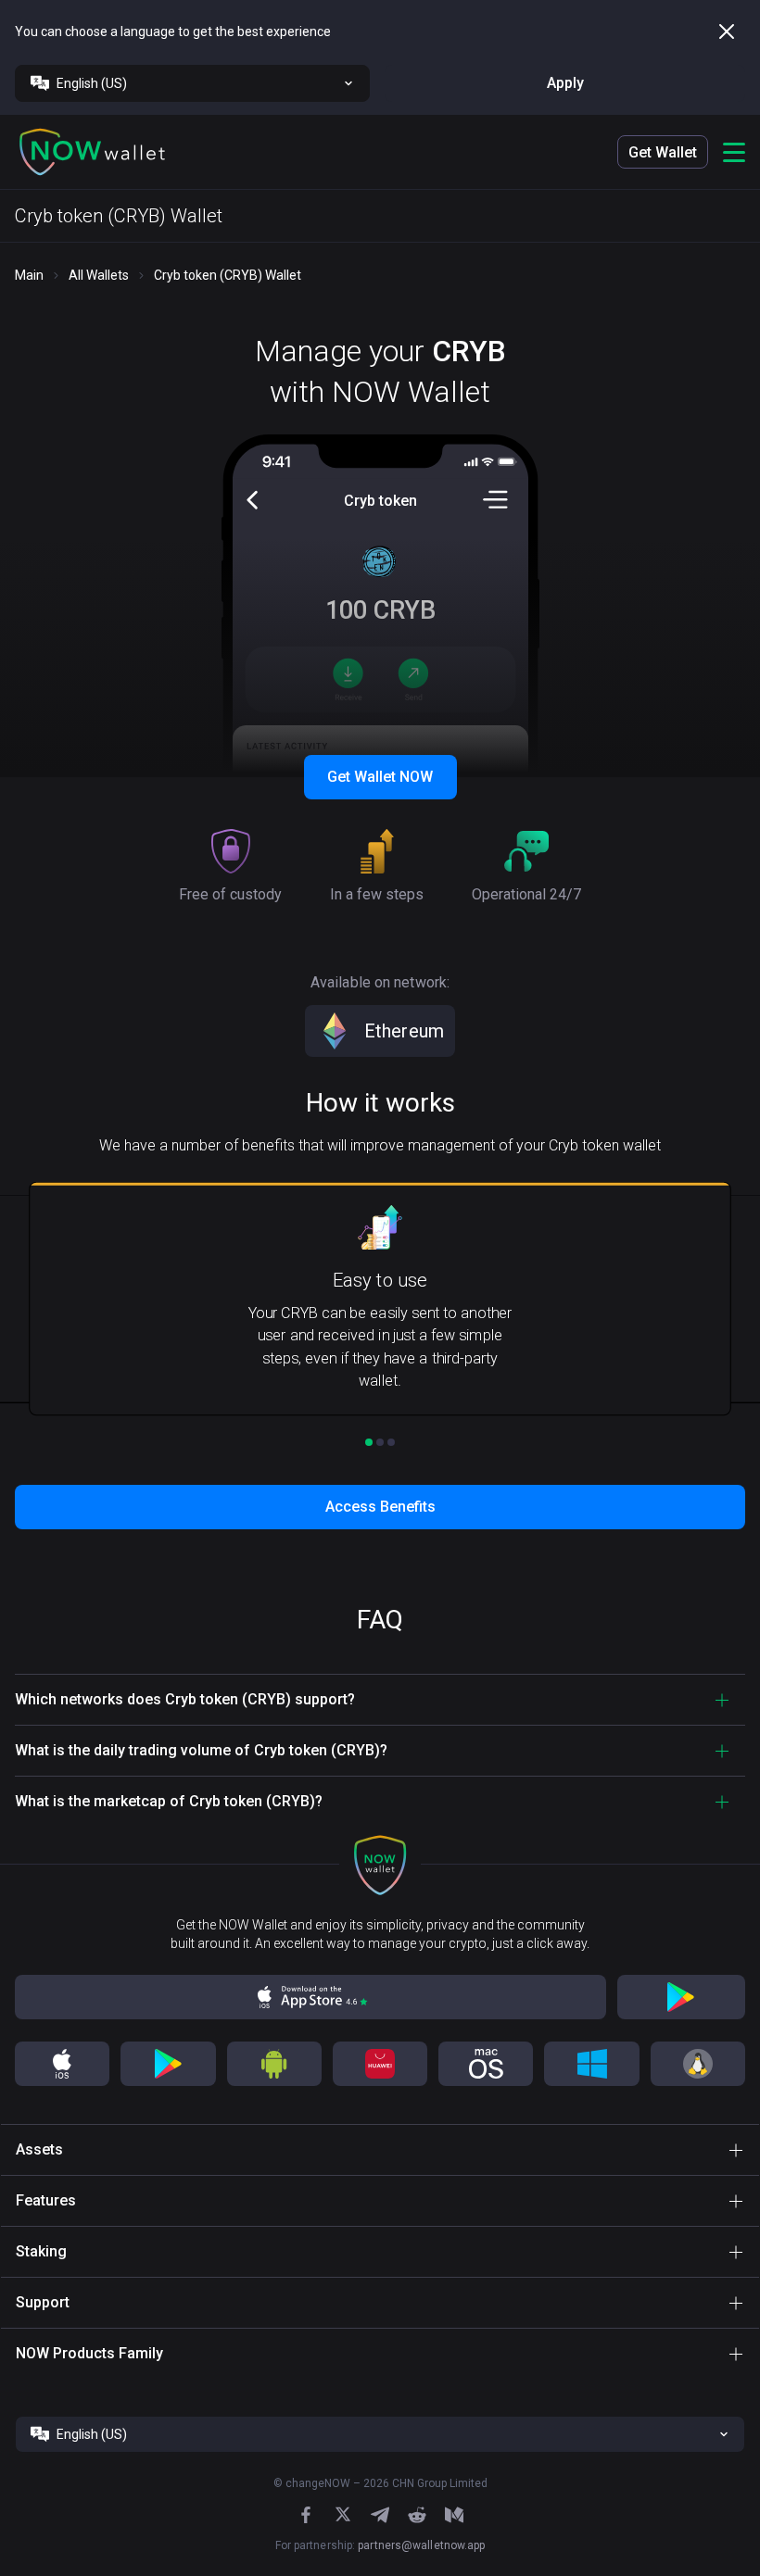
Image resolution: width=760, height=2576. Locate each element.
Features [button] (46, 2200)
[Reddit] (417, 2515)
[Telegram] (380, 2515)
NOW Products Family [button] (89, 2353)
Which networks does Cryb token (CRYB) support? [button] (185, 1699)
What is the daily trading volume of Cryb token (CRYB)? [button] (201, 1750)
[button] (93, 152)
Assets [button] (39, 2149)
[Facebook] (306, 2515)
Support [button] (43, 2302)
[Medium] (454, 2515)
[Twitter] (343, 2514)
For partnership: (380, 2545)
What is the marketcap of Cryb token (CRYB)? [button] (169, 1801)
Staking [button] (41, 2251)
